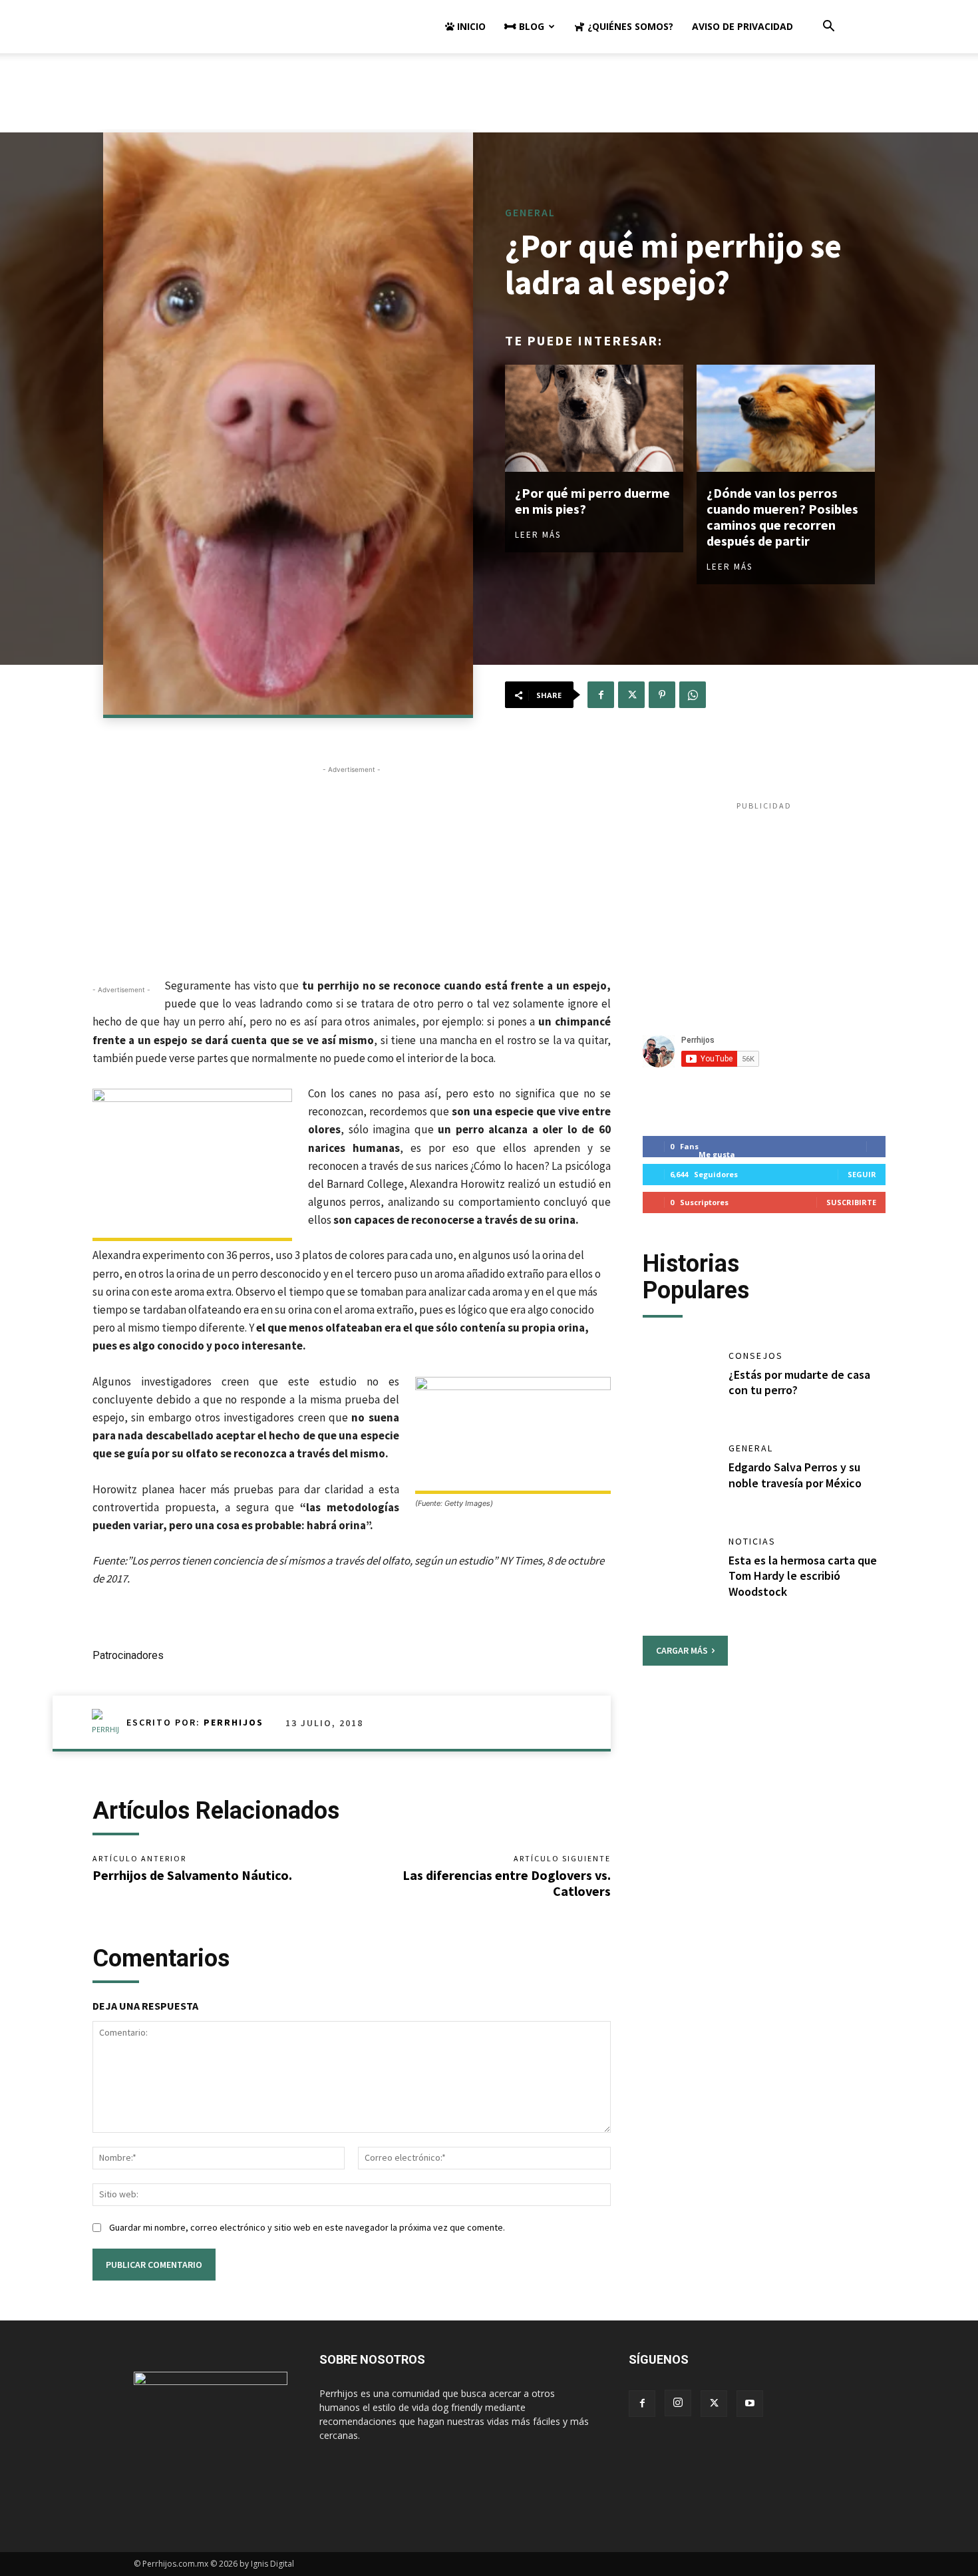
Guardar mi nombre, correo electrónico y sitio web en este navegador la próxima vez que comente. (307, 2227)
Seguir (862, 1174)
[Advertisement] (489, 99)
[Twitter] (631, 695)
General (530, 212)
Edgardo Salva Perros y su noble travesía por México (795, 1475)
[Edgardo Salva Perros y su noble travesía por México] (679, 1477)
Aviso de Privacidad (742, 26)
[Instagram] (678, 2403)
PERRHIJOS (234, 1722)
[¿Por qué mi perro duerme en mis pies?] (594, 418)
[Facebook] (601, 695)
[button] (828, 28)
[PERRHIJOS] (109, 1722)
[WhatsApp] (693, 695)
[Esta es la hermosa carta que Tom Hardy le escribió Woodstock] (679, 1570)
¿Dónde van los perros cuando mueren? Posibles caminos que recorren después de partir (782, 517)
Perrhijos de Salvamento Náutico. (192, 1875)
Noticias (752, 1541)
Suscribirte (851, 1202)
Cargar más (682, 1650)
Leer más (538, 535)
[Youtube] (750, 2404)
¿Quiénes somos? (629, 26)
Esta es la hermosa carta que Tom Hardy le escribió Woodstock (803, 1576)
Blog (530, 26)
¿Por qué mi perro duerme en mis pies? (592, 501)
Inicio (470, 26)
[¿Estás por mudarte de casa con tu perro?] (679, 1384)
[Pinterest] (662, 695)
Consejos (756, 1356)
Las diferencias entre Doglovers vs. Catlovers (507, 1883)
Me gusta (717, 1154)
